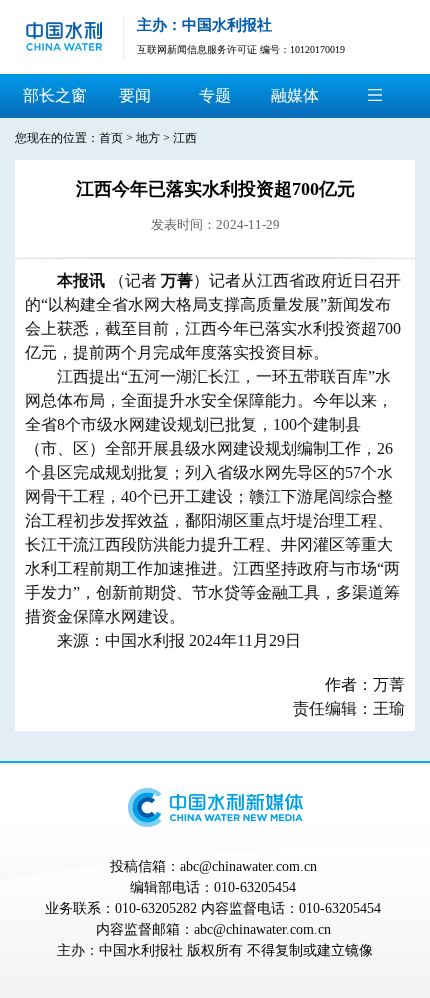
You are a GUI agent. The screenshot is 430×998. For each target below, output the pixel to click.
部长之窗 (55, 95)
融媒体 (295, 95)
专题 (215, 95)
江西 (185, 138)
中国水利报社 (141, 950)
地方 (148, 138)
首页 (111, 138)
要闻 (135, 95)
